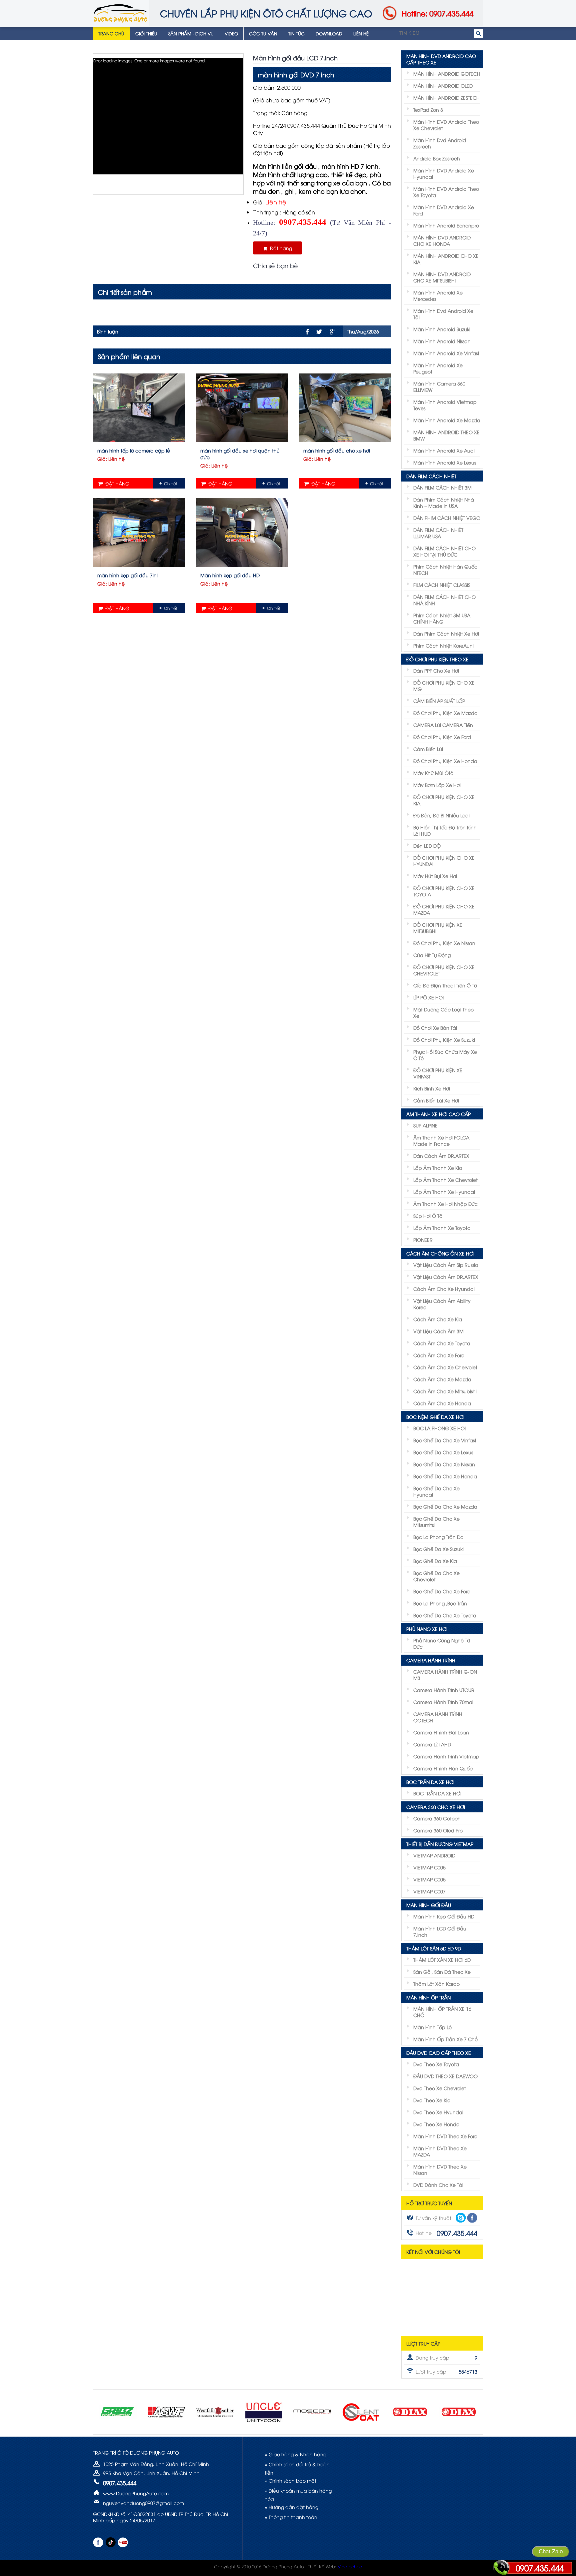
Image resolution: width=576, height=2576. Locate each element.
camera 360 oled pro (438, 1830)
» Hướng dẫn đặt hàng (291, 2507)
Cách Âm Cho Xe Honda (442, 1403)
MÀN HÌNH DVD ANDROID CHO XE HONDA (442, 240)
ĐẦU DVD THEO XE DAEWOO (445, 2076)
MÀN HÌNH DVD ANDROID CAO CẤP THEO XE (441, 59)
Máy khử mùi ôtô (433, 773)
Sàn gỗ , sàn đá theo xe (442, 1972)
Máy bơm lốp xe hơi (437, 785)
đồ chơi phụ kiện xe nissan (444, 943)
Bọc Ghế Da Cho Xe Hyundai (436, 1491)
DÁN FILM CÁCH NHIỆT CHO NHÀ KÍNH (444, 600)
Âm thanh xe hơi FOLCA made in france (441, 1140)
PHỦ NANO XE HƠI (427, 1629)
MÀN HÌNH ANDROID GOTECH (447, 74)
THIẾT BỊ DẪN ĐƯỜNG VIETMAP (440, 1844)
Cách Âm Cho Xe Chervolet (445, 1367)
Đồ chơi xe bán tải (435, 1028)
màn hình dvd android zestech (440, 143)
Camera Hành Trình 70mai (443, 1702)
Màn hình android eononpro (446, 225)
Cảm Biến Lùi (428, 749)
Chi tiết (171, 483)
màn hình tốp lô (432, 2027)
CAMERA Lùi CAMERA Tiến (443, 725)
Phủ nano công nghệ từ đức (442, 1643)
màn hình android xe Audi (444, 450)
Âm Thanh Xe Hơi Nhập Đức (445, 1204)
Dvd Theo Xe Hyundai (438, 2112)
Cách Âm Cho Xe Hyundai (444, 1289)
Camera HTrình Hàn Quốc (443, 1768)
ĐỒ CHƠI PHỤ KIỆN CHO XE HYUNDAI (444, 861)
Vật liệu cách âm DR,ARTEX (446, 1277)
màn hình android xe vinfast (446, 353)
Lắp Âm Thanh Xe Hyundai (444, 1192)
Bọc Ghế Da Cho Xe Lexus (443, 1452)
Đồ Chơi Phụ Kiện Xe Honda (445, 761)
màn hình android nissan (442, 341)
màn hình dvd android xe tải (443, 314)
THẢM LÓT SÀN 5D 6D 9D (434, 1948)
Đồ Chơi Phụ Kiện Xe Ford (442, 737)
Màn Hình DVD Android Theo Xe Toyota (446, 192)
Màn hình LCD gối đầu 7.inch (440, 1931)
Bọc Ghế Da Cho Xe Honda (445, 1476)
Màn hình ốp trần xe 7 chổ (445, 2039)
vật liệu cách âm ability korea (442, 1304)
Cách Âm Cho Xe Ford (439, 1355)
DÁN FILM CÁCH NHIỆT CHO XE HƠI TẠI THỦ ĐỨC (444, 551)
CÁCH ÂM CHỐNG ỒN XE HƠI (440, 1253)
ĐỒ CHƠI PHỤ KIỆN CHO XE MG (444, 686)
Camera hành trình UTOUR (444, 1690)
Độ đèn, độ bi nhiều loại (441, 815)
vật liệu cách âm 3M (438, 1331)
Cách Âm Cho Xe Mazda (442, 1379)
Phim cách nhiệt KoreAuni (443, 645)
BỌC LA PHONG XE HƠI (439, 1428)
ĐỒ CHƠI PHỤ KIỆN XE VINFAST (438, 1073)
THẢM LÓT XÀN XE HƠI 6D (442, 1960)
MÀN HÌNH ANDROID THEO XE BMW (446, 435)
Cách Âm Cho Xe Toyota (442, 1343)
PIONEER (423, 1240)
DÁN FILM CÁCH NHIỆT (431, 476)
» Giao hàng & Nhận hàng (295, 2454)
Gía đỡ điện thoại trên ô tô (445, 985)
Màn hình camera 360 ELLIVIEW (439, 386)
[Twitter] (319, 332)
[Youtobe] (123, 2542)
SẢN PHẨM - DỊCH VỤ (191, 33)
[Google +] (332, 332)
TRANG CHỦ (111, 33)
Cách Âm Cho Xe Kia (438, 1319)
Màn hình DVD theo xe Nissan (440, 2170)
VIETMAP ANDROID (434, 1855)
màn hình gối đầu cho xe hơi (337, 450)
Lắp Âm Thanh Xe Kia (438, 1168)
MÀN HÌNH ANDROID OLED (443, 86)
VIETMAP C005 (429, 1867)
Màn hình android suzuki (442, 329)
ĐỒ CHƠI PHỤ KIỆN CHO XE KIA (444, 800)
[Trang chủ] (121, 13)
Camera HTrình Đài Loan (441, 1732)
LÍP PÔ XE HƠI (428, 997)
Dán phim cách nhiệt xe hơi (446, 633)
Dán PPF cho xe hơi (436, 670)
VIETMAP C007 (429, 1891)
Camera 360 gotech (437, 1818)
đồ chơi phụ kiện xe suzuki (444, 1040)
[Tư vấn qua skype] (461, 2218)
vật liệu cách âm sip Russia (446, 1265)
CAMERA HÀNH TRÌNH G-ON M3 (445, 1675)
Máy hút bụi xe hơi (435, 876)
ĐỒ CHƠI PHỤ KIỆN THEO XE (437, 659)
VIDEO (231, 33)
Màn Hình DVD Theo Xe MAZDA (440, 2151)
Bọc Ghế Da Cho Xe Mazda (445, 1506)
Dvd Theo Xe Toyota (436, 2064)
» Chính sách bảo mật (290, 2480)
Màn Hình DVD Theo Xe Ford (445, 2136)
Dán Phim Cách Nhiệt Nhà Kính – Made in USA (444, 503)
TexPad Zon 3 (428, 110)
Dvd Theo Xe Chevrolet (440, 2088)
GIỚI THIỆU (146, 33)
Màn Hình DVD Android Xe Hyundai (444, 173)
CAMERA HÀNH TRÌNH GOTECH (438, 1717)
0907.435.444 (540, 2568)
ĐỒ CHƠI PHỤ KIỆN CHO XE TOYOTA (444, 891)
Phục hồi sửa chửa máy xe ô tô (445, 1055)
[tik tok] (110, 2542)
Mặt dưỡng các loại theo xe (443, 1012)
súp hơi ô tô (428, 1216)
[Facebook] (307, 332)
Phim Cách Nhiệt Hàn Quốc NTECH (445, 570)
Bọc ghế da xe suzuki (438, 1549)
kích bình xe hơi (432, 1088)
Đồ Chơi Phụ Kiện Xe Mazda (445, 713)
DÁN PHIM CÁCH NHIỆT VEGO (447, 518)
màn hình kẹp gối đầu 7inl (127, 575)
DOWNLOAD (329, 33)
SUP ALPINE (425, 1125)
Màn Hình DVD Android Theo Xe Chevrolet (446, 125)
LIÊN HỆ (361, 33)
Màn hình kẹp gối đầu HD (230, 575)
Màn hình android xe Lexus (445, 462)
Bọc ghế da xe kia (435, 1561)
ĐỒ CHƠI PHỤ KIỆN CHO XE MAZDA (444, 909)
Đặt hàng (280, 248)
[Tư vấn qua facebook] (472, 2218)
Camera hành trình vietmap (446, 1756)
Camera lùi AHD (432, 1744)
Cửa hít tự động (432, 955)
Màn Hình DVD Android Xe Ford (444, 210)
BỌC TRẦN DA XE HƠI (430, 1782)
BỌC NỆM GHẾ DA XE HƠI (435, 1417)
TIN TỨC (296, 33)
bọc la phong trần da (438, 1537)
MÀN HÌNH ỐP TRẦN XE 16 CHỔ (442, 2012)
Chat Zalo (551, 2551)
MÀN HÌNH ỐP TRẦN (428, 1997)
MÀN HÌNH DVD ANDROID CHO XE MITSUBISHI (442, 277)
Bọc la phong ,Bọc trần (440, 1603)
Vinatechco (350, 2566)
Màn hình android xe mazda (447, 420)
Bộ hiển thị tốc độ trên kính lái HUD (445, 830)
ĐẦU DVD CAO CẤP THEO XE (439, 2053)
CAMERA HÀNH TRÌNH (431, 1660)
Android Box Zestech (437, 158)
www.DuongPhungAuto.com (136, 2493)
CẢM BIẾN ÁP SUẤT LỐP (439, 701)
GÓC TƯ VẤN (263, 33)
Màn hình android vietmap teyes (445, 405)
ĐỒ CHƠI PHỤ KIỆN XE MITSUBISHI (438, 928)
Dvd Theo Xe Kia (432, 2100)
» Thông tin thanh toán (291, 2517)
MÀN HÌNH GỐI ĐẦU (429, 1905)
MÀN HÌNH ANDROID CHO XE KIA (446, 259)
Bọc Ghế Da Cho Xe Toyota (445, 1615)
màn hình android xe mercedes (438, 295)
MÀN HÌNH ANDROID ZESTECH (446, 98)
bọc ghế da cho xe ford (442, 1591)
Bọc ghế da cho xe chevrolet (436, 1576)
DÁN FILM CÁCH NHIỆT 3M (442, 487)
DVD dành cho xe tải (438, 2185)
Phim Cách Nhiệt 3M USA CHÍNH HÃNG (442, 618)
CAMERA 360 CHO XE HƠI (436, 1807)
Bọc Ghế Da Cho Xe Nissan (444, 1464)
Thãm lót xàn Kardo (436, 1984)
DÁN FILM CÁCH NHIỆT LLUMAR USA (438, 533)
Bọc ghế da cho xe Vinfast (445, 1440)
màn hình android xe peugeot (438, 368)
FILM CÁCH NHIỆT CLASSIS (442, 585)
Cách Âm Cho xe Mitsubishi (445, 1391)
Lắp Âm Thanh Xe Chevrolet (445, 1180)
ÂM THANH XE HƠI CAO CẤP (438, 1114)
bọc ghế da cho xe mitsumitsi (436, 1522)
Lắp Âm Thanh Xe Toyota (442, 1228)
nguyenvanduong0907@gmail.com (143, 2503)
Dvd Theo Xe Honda (436, 2124)
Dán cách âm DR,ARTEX (441, 1156)
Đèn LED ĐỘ (427, 845)
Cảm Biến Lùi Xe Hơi (436, 1100)
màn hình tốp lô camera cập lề (134, 450)
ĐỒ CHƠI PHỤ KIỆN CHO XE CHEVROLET (444, 970)
